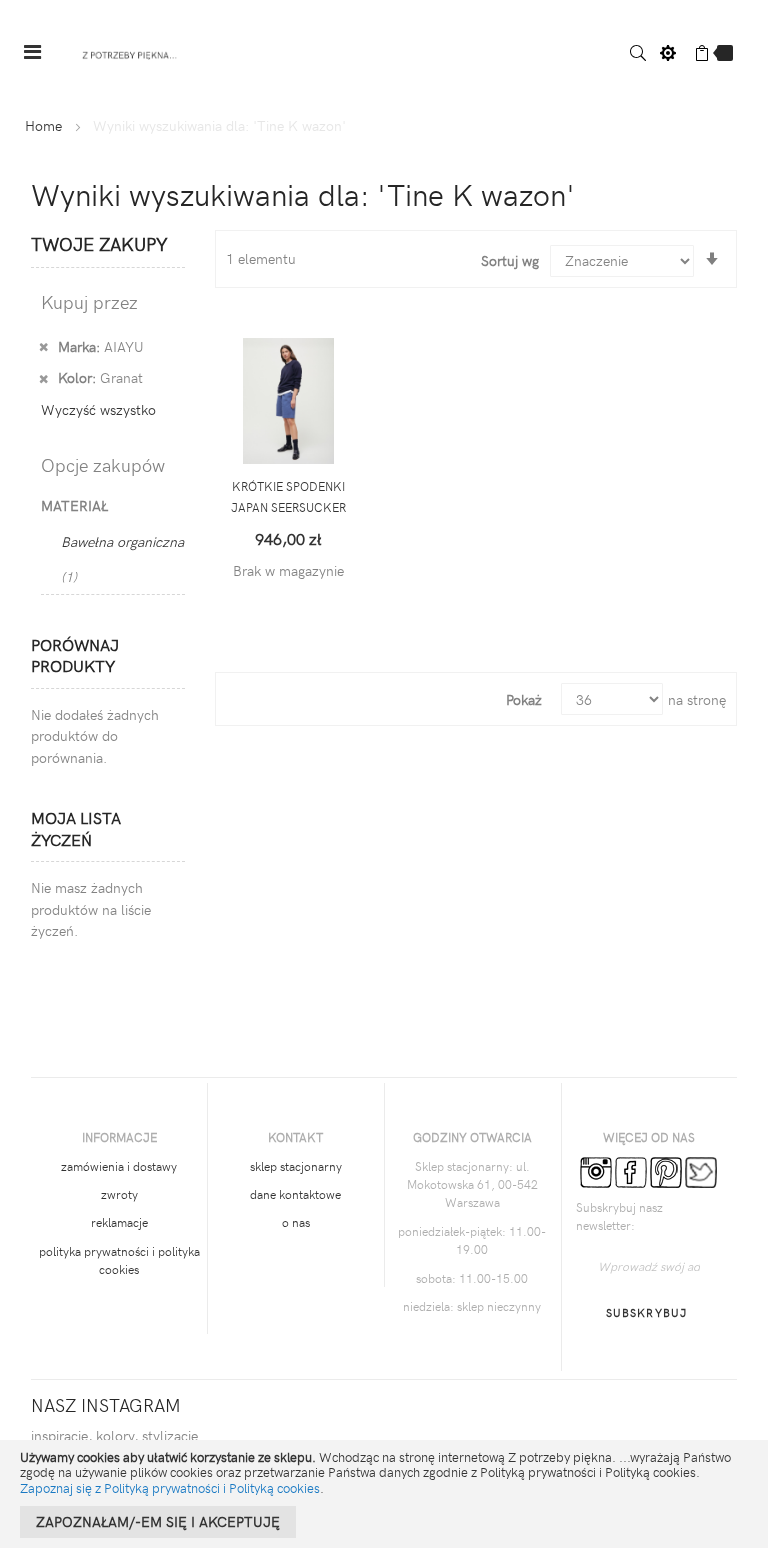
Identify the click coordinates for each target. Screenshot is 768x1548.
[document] (384, 1494)
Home (43, 125)
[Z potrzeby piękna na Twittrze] (701, 1170)
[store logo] (130, 52)
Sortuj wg (510, 260)
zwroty (119, 1194)
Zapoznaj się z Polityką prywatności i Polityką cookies (170, 1488)
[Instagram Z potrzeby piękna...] (596, 1170)
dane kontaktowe (295, 1194)
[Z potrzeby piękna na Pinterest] (666, 1170)
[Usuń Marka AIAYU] (43, 346)
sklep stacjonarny (296, 1166)
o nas (296, 1222)
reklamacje (119, 1222)
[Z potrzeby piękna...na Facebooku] (631, 1170)
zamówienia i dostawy (119, 1166)
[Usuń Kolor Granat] (43, 377)
